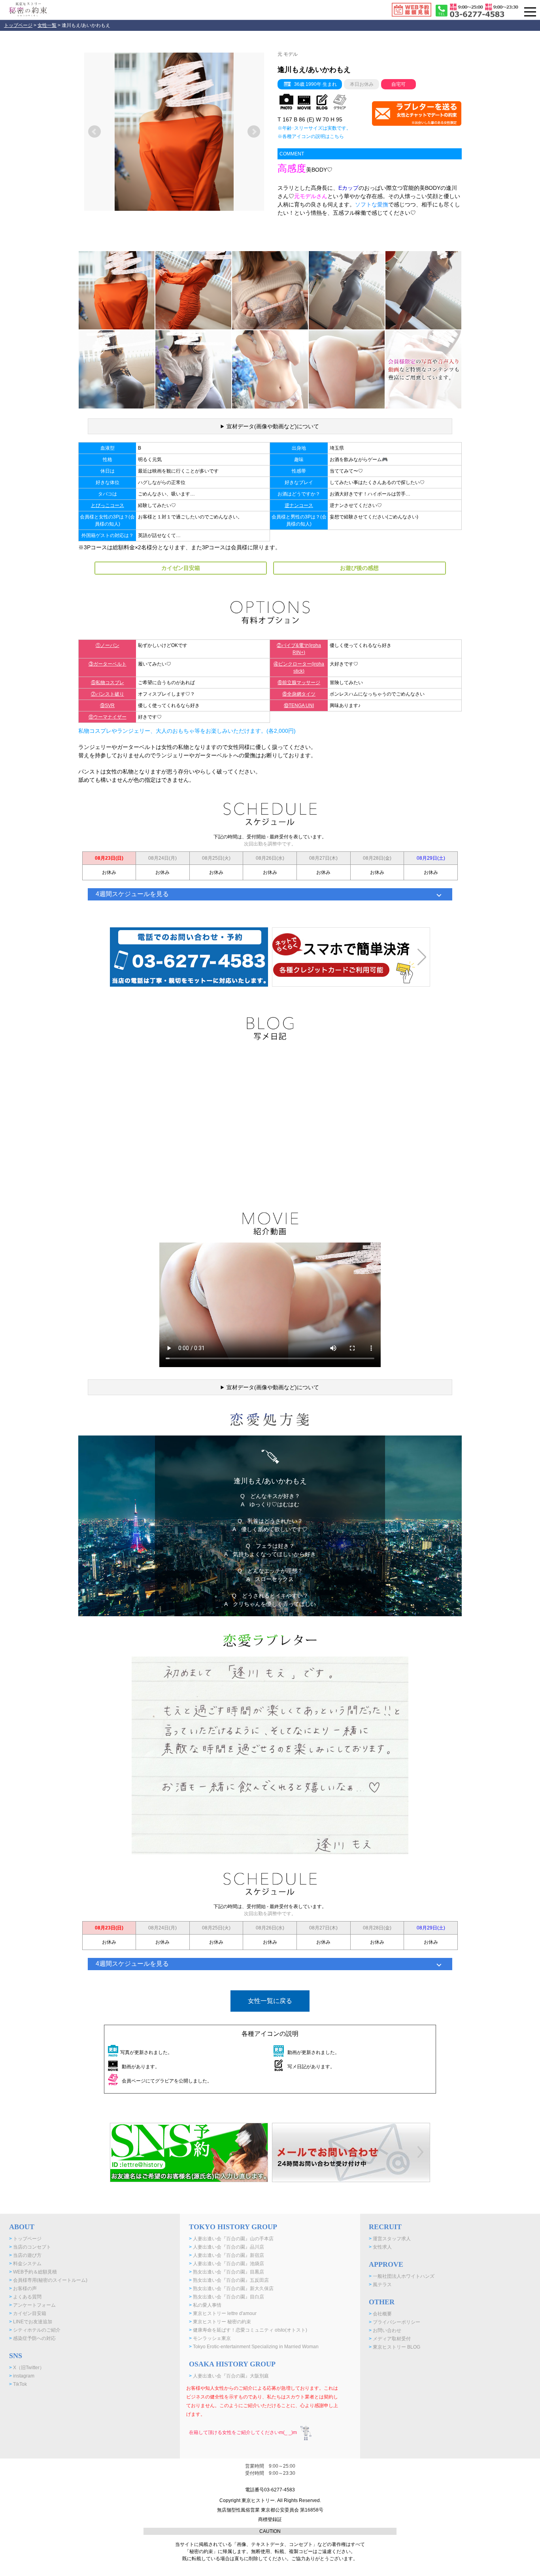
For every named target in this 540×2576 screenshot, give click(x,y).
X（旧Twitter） (27, 2368)
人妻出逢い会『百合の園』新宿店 (227, 2255)
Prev (94, 132)
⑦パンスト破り (108, 694)
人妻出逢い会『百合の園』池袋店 (227, 2264)
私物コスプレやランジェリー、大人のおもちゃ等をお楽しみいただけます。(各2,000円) (187, 731)
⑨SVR (107, 705)
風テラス (380, 2285)
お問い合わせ (385, 2330)
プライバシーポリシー (395, 2322)
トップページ (18, 25)
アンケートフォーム (32, 2305)
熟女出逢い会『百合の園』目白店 (227, 2297)
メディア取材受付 (390, 2339)
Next (254, 132)
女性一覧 (47, 25)
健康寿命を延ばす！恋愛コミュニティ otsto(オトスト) (248, 2330)
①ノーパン (108, 645)
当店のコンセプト (30, 2247)
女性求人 (380, 2247)
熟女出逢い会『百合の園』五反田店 (229, 2280)
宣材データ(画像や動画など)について (273, 426)
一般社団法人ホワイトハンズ (402, 2276)
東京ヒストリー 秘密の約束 (220, 2322)
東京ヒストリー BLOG (395, 2347)
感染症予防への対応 (32, 2338)
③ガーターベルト (108, 664)
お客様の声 (23, 2289)
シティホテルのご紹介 (35, 2330)
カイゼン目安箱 (28, 2313)
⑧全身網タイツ (299, 694)
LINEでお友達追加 (31, 2322)
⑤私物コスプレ (108, 683)
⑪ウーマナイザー (108, 717)
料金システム (25, 2264)
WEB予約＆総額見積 (33, 2272)
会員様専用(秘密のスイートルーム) (48, 2280)
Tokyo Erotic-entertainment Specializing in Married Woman (254, 2347)
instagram (22, 2376)
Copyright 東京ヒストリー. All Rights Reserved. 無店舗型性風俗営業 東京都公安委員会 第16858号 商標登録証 (270, 2510)
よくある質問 (25, 2297)
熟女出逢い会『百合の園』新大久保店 (231, 2289)
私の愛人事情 (205, 2305)
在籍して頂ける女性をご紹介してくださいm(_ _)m (243, 2432)
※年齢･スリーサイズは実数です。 (314, 128)
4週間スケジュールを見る (132, 894)
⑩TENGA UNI (299, 705)
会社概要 (380, 2314)
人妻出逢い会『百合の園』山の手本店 (231, 2239)
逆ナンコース (299, 505)
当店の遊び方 (25, 2255)
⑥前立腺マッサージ (299, 683)
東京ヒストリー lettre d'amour (223, 2313)
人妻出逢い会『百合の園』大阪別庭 (229, 2376)
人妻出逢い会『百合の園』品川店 (227, 2247)
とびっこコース (108, 505)
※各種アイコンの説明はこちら (311, 136)
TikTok (18, 2384)
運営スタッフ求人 (390, 2239)
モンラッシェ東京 (210, 2338)
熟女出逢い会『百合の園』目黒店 (227, 2272)
